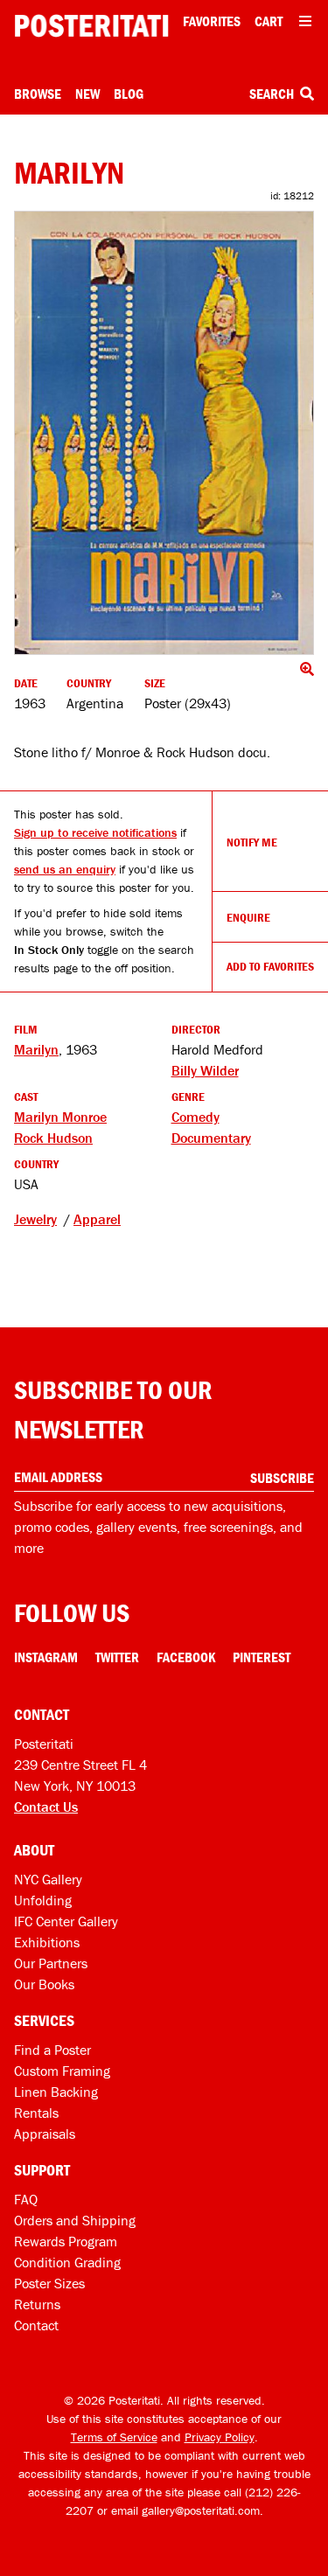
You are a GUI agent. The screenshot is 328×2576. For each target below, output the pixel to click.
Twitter (117, 1657)
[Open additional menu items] (305, 21)
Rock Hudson (53, 1138)
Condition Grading (67, 2262)
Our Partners (51, 1963)
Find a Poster (52, 2050)
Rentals (36, 2113)
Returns (37, 2304)
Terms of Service (114, 2437)
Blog (129, 94)
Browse (38, 94)
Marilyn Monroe (60, 1117)
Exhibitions (47, 1942)
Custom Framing (62, 2071)
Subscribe (282, 1478)
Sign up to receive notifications (95, 832)
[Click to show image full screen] (164, 433)
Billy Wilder (205, 1070)
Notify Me (252, 842)
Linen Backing (56, 2092)
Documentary (211, 1138)
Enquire (248, 917)
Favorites (212, 21)
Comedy (195, 1117)
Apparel (97, 1219)
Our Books (44, 1984)
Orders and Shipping (75, 2220)
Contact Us (46, 1807)
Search (273, 94)
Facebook (186, 1657)
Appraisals (45, 2134)
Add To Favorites (270, 966)
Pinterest (262, 1657)
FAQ (26, 2199)
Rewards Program (66, 2241)
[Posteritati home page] (91, 26)
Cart (269, 21)
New (87, 94)
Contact (36, 2325)
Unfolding (43, 1900)
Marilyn (36, 1049)
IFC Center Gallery (66, 1921)
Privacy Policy (220, 2437)
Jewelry (35, 1219)
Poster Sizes (49, 2283)
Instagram (46, 1657)
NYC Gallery (48, 1879)
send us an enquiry (65, 869)
